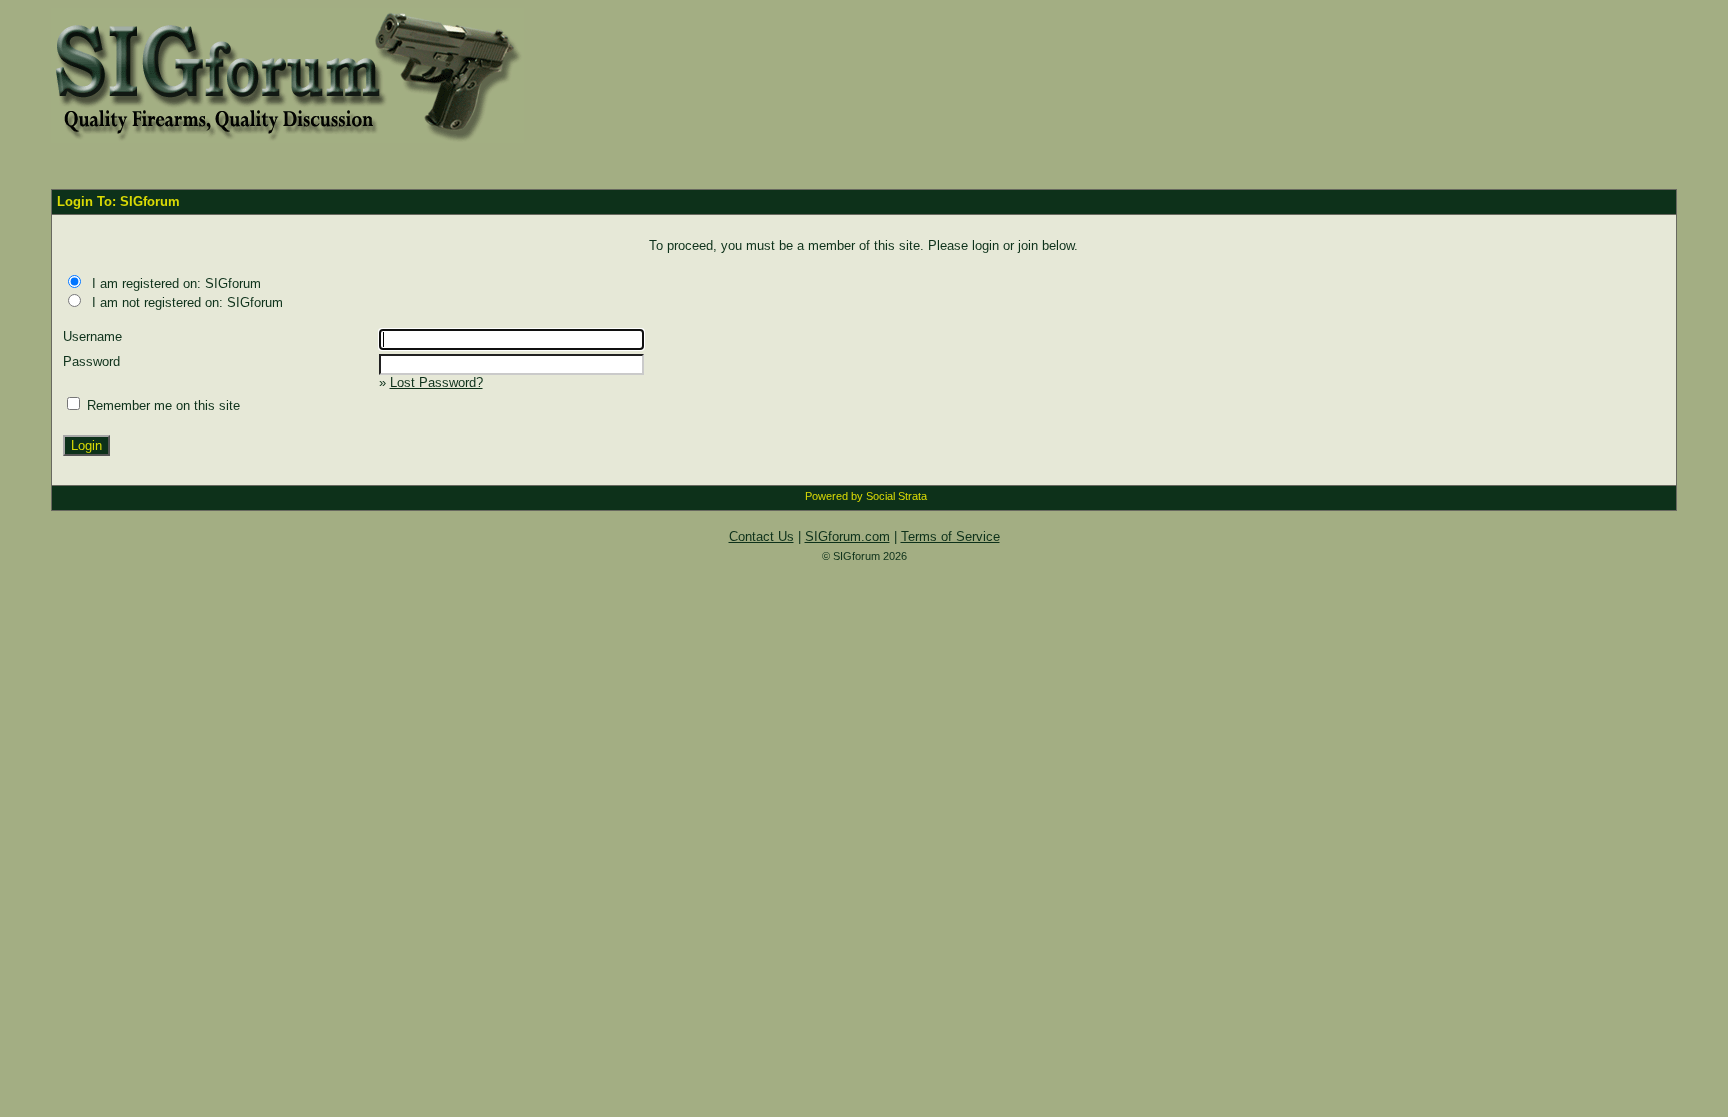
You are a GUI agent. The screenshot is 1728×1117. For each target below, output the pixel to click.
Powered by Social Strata (866, 496)
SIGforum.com (847, 536)
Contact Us (761, 536)
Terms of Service (950, 536)
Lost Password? (436, 382)
